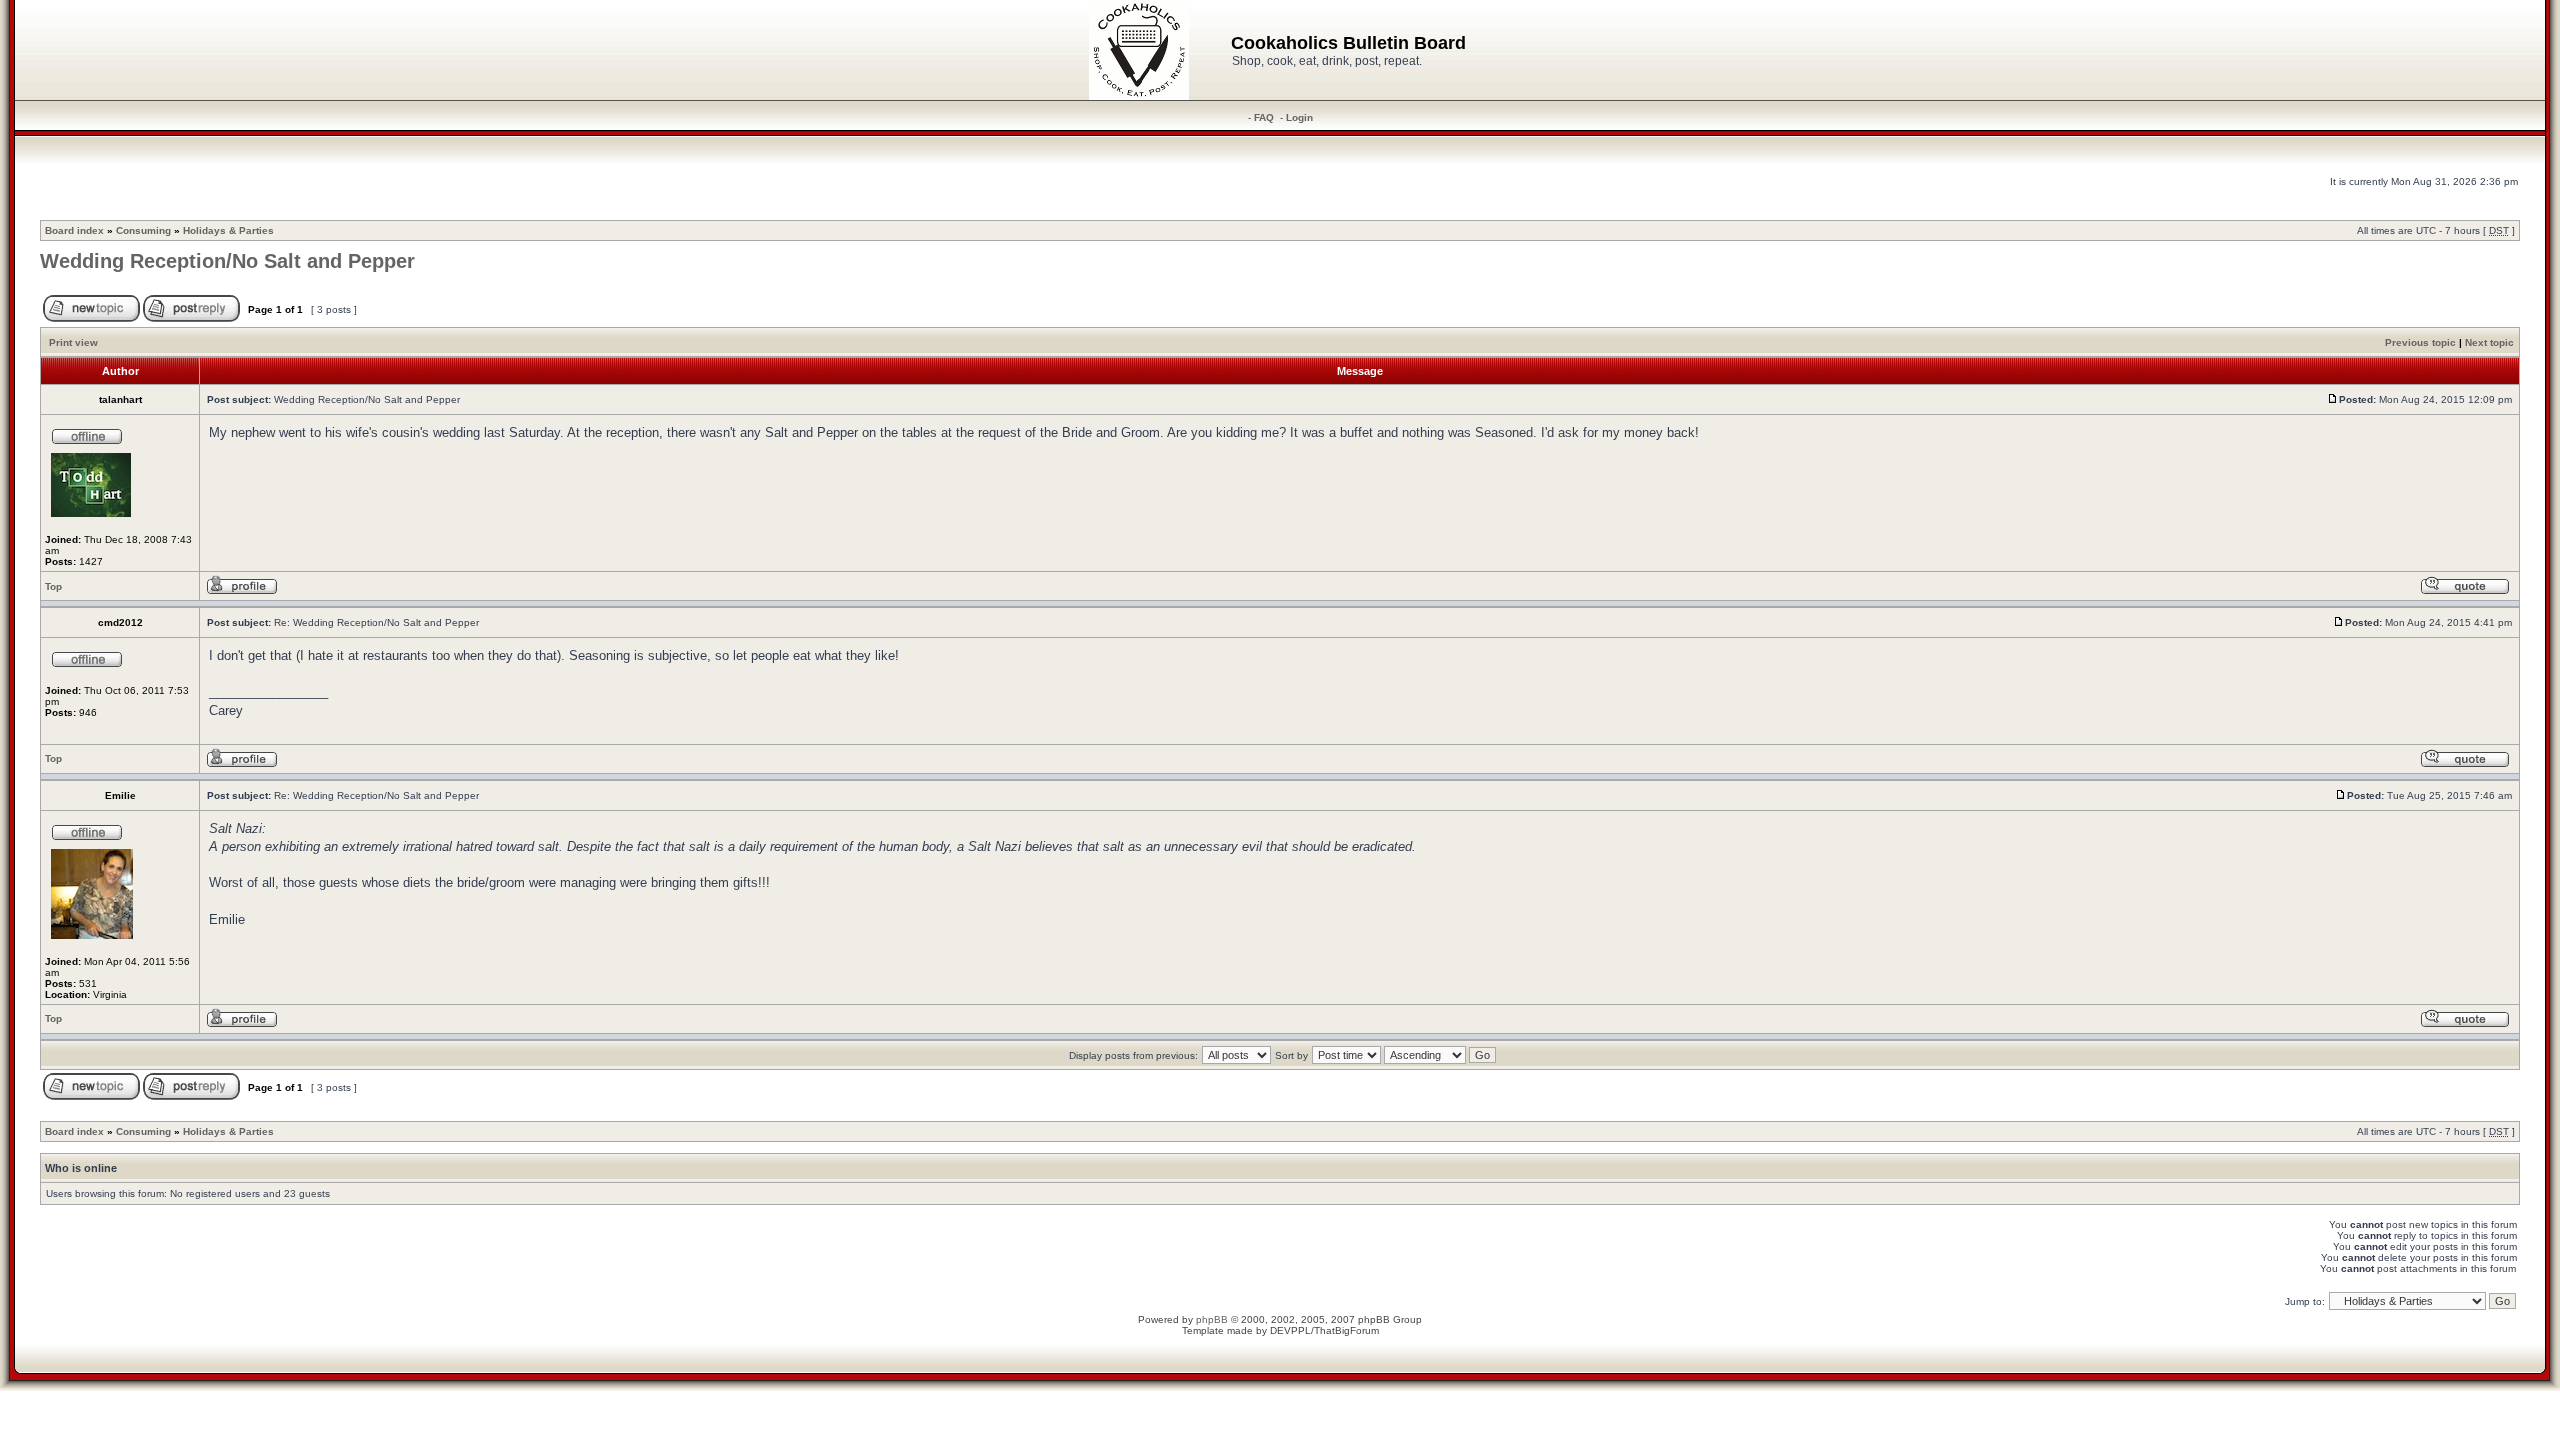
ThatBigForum (1346, 1330)
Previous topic (2420, 342)
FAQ (1264, 117)
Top (53, 586)
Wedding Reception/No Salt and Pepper (227, 261)
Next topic (2489, 342)
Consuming (143, 230)
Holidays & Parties (228, 230)
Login (1299, 117)
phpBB (1212, 1319)
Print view (73, 342)
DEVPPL (1290, 1330)
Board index (74, 230)
